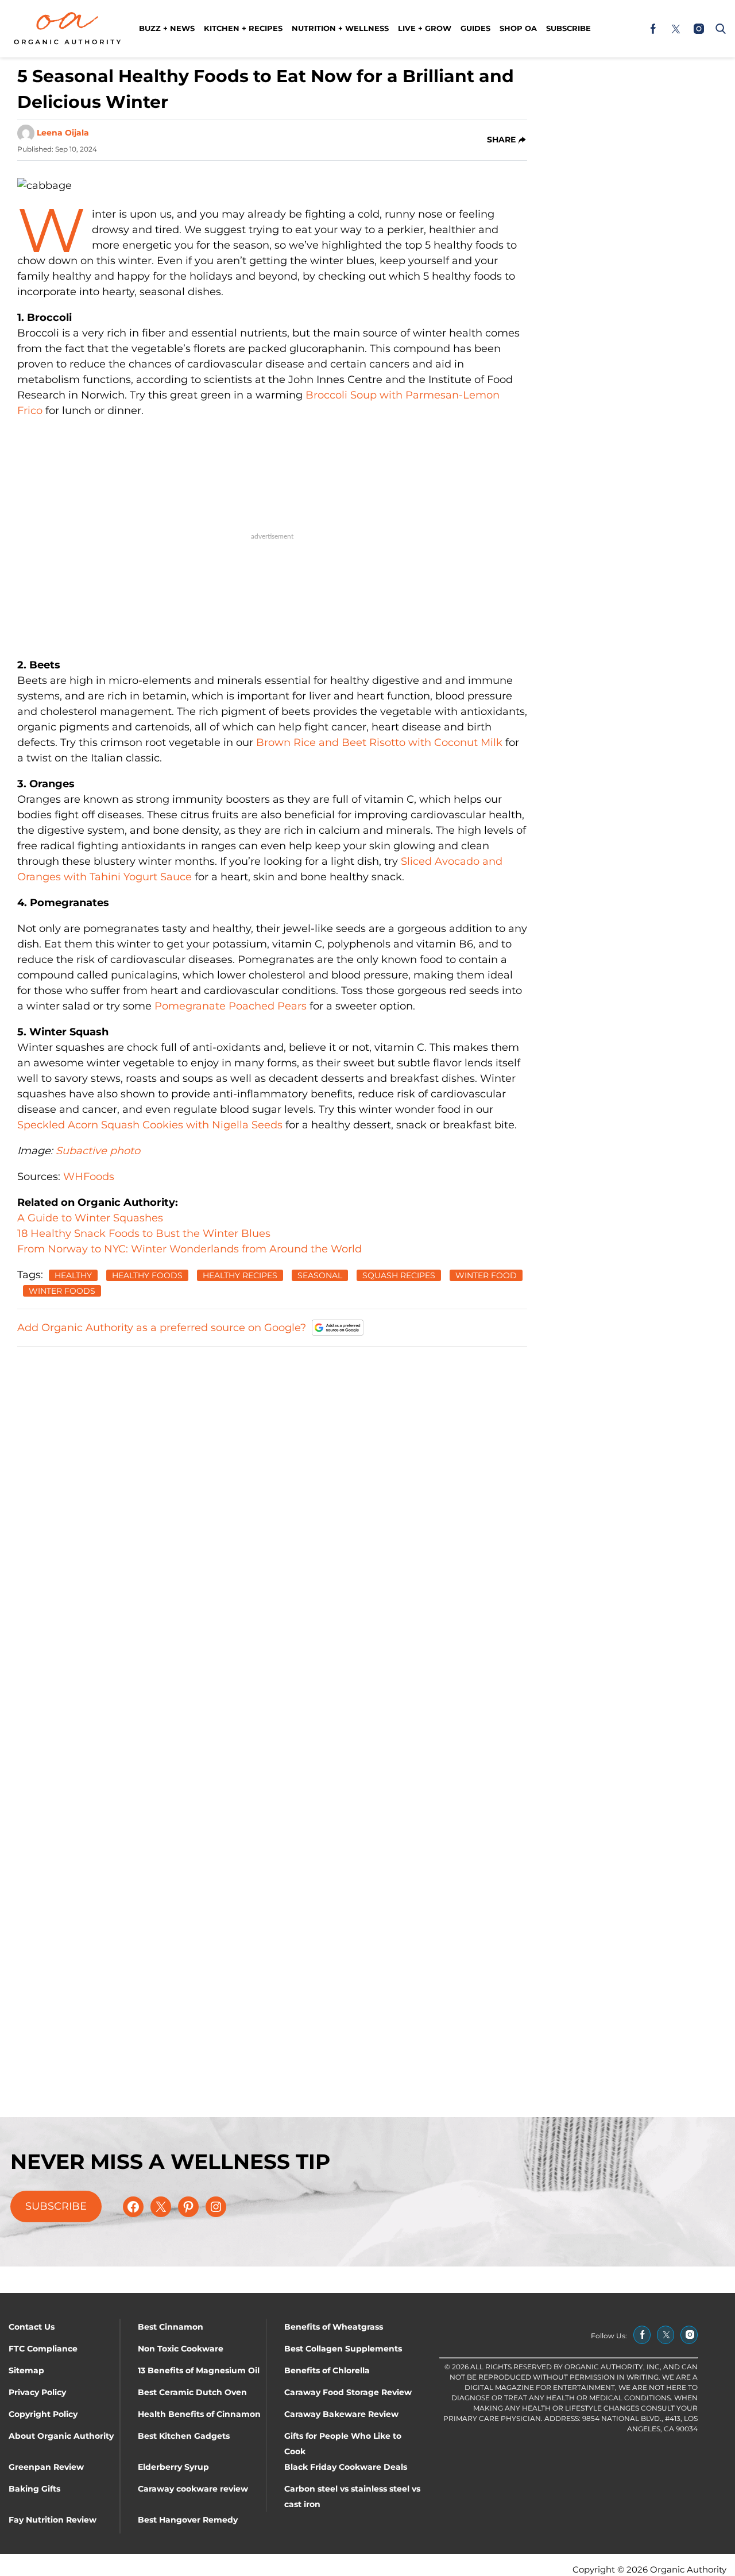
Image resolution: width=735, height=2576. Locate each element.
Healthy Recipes (240, 1275)
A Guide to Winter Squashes (90, 1218)
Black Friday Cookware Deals (346, 2467)
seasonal (320, 1275)
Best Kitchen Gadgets (184, 2436)
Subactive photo (98, 1151)
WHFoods (89, 1177)
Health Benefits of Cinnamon (199, 2414)
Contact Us (32, 2327)
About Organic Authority (61, 2436)
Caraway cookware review (193, 2489)
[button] (718, 29)
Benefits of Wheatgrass (334, 2327)
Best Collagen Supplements (343, 2349)
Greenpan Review (46, 2467)
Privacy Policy (37, 2392)
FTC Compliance (43, 2349)
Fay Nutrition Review (53, 2520)
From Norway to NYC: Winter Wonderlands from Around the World (189, 1249)
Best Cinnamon (171, 2327)
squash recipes (399, 1275)
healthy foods (147, 1275)
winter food (486, 1275)
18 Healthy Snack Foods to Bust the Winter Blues (144, 1233)
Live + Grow (425, 28)
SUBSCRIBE (56, 2206)
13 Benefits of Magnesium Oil (199, 2370)
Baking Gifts (34, 2489)
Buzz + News (167, 28)
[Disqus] (272, 1500)
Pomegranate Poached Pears (231, 1006)
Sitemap (26, 2370)
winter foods (62, 1291)
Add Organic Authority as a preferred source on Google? (162, 1328)
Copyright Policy (43, 2414)
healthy (73, 1275)
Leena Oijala (63, 133)
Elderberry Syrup (173, 2467)
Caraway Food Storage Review (348, 2392)
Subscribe (568, 28)
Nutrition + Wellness (340, 28)
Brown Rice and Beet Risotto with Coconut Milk (379, 742)
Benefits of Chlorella (327, 2370)
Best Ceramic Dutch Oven (192, 2392)
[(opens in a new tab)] (653, 29)
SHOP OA (518, 28)
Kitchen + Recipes (243, 28)
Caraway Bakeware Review (341, 2414)
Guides (475, 28)
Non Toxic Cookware (181, 2349)
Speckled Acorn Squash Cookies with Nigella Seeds (150, 1125)
